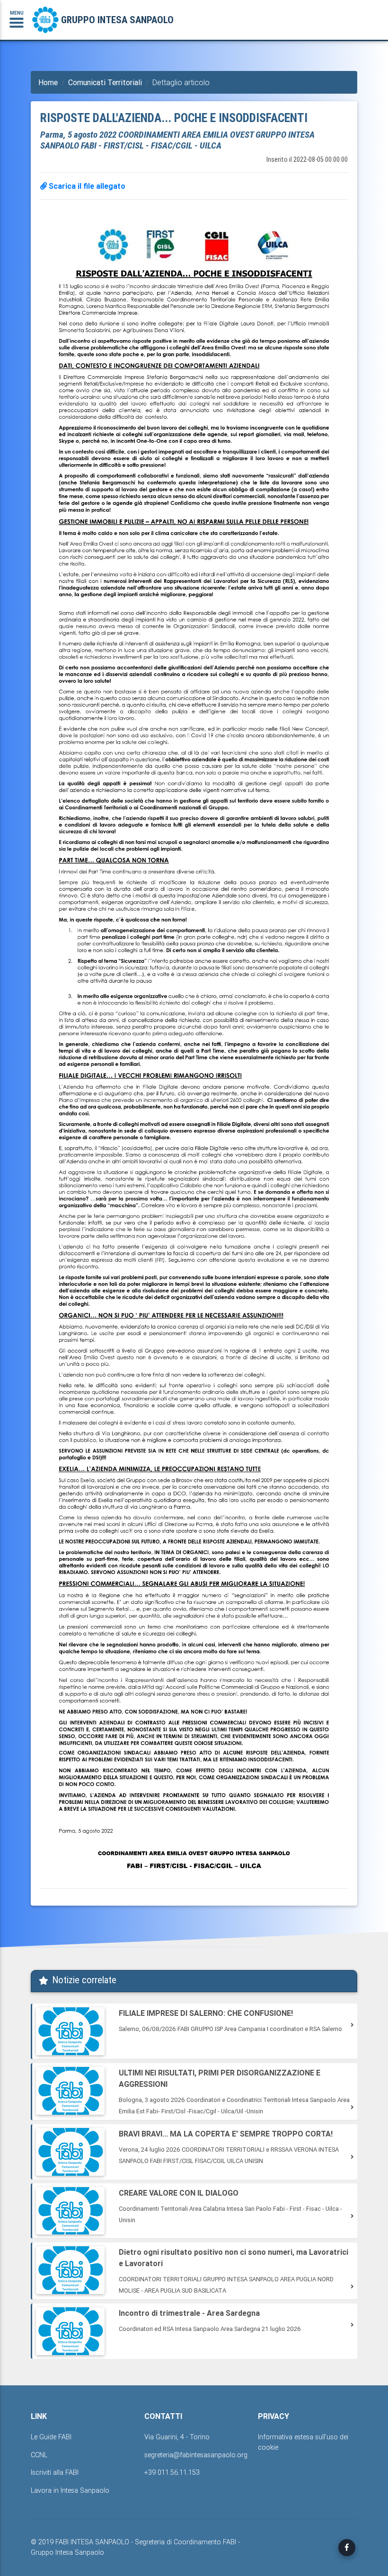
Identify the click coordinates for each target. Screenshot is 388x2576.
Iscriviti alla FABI (55, 2472)
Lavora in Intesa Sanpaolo (70, 2490)
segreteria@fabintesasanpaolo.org (196, 2455)
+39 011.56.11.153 (172, 2472)
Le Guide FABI (51, 2437)
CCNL (39, 2455)
